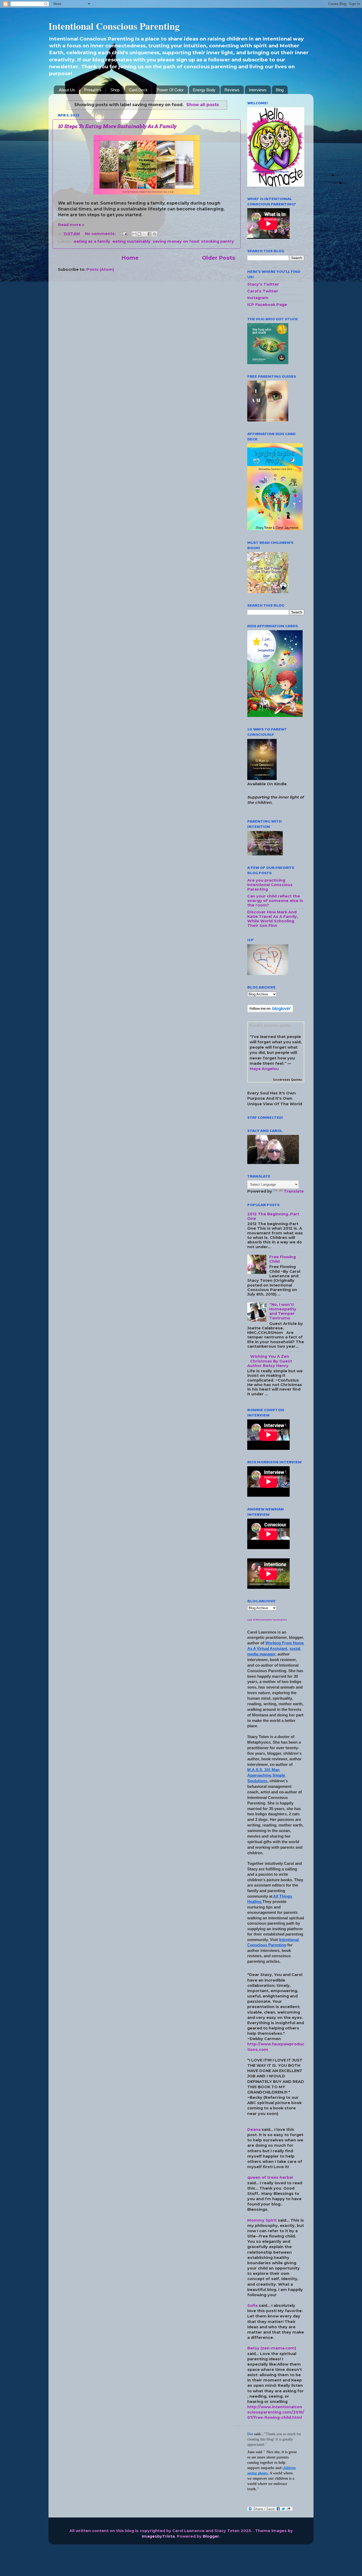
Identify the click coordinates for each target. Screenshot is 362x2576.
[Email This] (134, 234)
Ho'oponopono (278, 1620)
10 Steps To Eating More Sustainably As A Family (117, 126)
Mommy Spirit (262, 2220)
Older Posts (219, 258)
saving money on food (176, 241)
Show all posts (203, 105)
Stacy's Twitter (263, 284)
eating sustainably (131, 241)
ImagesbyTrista (158, 2536)
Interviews (258, 90)
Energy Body (204, 90)
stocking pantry (218, 241)
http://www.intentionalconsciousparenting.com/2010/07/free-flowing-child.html (276, 2412)
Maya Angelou (264, 1069)
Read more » (71, 225)
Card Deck (138, 90)
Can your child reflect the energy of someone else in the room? (275, 901)
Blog (280, 90)
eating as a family (92, 241)
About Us (67, 90)
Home (130, 258)
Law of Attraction (258, 1620)
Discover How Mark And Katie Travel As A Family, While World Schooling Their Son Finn (273, 919)
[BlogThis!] (139, 234)
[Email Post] (124, 234)
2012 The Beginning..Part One (273, 1216)
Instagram (258, 298)
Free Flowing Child (282, 1259)
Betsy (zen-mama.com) (272, 2348)
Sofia (252, 2306)
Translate (294, 1191)
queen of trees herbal (270, 2177)
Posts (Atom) (100, 269)
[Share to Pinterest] (154, 234)
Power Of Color (170, 90)
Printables (93, 90)
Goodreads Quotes (287, 1080)
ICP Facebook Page (267, 305)
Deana (254, 2130)
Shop (115, 90)
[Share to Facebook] (149, 234)
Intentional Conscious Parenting (114, 26)
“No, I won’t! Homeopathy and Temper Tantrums (283, 1311)
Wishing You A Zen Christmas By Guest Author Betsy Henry (270, 1361)
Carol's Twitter (263, 291)
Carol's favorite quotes (270, 1025)
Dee (250, 2434)
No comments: (101, 234)
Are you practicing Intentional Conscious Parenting (270, 885)
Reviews (232, 90)
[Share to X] (144, 234)
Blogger (211, 2536)
